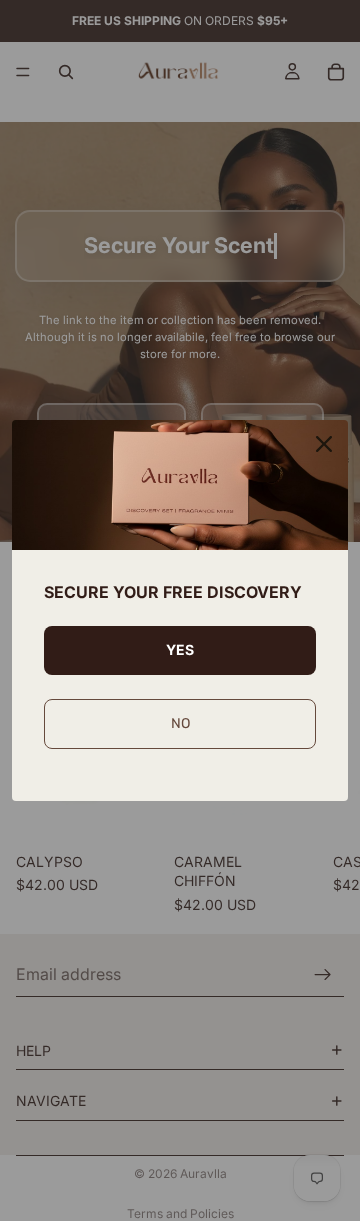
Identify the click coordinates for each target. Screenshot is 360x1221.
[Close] (324, 444)
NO (180, 723)
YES (180, 649)
